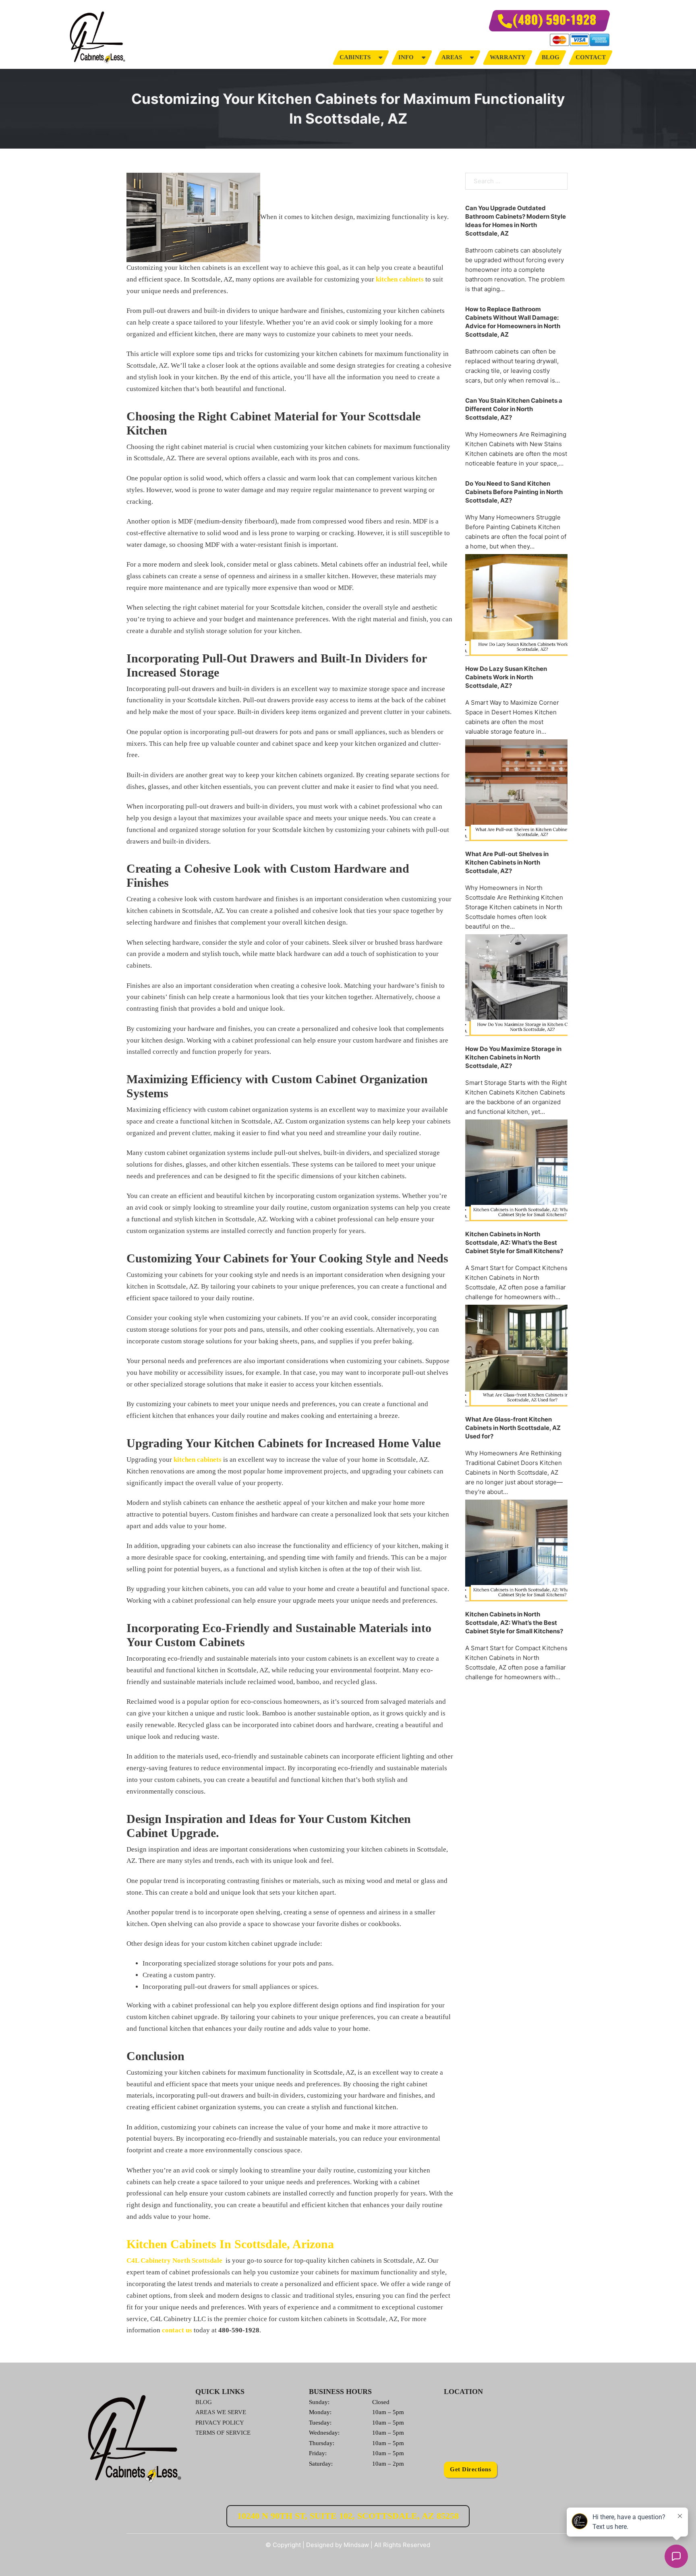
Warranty (508, 57)
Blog (551, 57)
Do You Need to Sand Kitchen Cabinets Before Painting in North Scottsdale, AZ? (514, 492)
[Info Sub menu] (424, 57)
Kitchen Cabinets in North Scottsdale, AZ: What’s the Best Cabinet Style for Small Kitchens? (514, 1242)
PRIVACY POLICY (220, 2423)
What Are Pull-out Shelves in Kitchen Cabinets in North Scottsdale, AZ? (507, 862)
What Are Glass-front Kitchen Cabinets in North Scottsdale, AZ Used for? (513, 1428)
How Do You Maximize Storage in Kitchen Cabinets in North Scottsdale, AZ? (513, 1057)
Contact (591, 57)
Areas (452, 57)
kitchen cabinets (399, 279)
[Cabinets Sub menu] (380, 57)
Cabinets (355, 57)
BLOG (204, 2402)
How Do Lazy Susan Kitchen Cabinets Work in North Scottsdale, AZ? (506, 677)
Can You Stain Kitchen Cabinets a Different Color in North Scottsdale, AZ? (514, 409)
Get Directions (470, 2469)
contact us (177, 2330)
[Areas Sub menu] (472, 57)
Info (406, 57)
